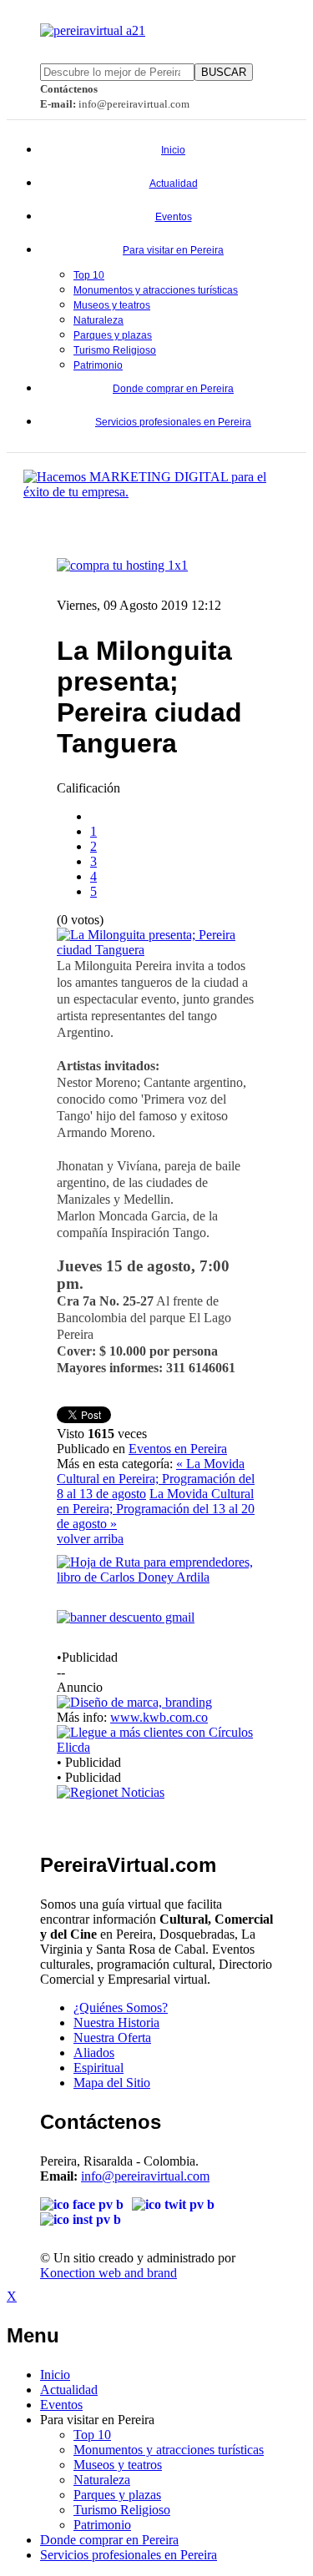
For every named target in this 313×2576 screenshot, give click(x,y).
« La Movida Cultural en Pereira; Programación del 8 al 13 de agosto (156, 1479)
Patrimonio (98, 365)
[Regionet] (111, 1792)
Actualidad (174, 184)
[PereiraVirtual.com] (93, 30)
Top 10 (89, 275)
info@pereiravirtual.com (145, 2176)
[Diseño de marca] (134, 1702)
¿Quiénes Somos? (121, 2007)
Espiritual (98, 2068)
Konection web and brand (109, 2273)
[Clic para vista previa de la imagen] (156, 950)
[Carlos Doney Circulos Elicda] (156, 1747)
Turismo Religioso (115, 350)
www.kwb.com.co (159, 1717)
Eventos (174, 217)
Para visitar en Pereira (173, 250)
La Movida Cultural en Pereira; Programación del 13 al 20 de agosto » (156, 1509)
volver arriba (90, 1539)
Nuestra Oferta (112, 2038)
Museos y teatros (112, 305)
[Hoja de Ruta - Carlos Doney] (156, 1577)
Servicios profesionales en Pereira (173, 422)
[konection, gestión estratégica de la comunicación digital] (156, 492)
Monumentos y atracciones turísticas (156, 290)
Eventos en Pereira (178, 1449)
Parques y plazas (113, 335)
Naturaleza (98, 320)
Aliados (94, 2053)
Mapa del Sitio (112, 2083)
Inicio (173, 150)
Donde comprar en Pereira (173, 389)
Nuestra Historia (116, 2023)
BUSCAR (224, 72)
